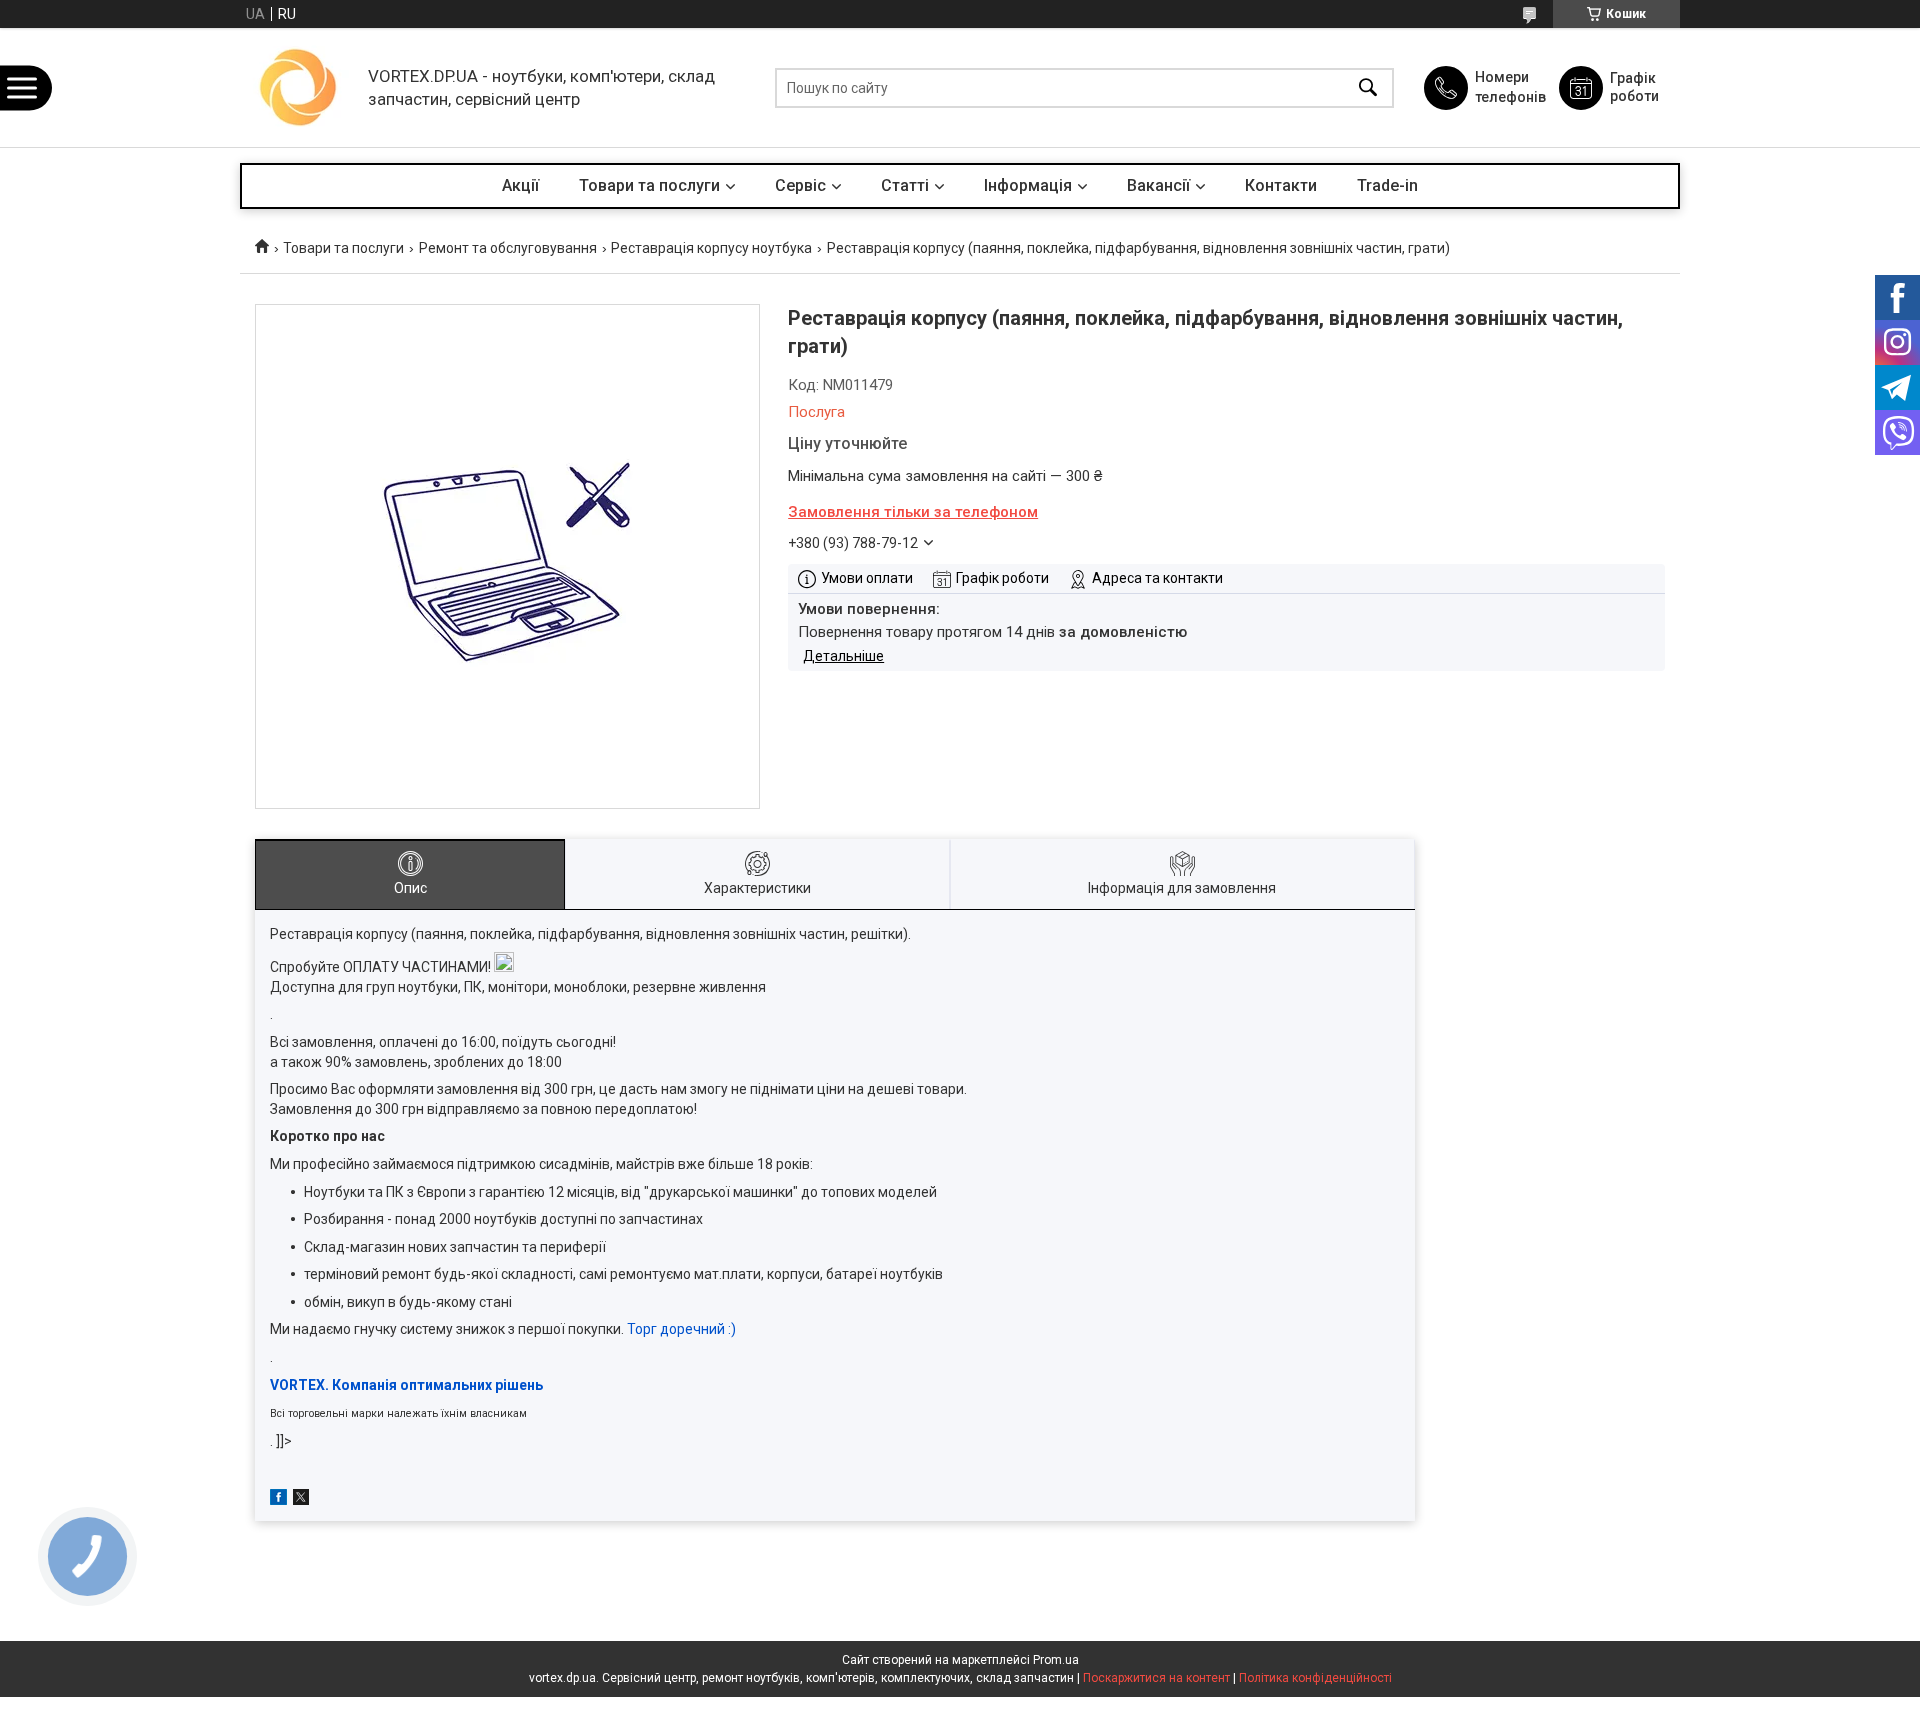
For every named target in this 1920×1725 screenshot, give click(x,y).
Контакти (1281, 185)
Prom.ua (1056, 1660)
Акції (520, 185)
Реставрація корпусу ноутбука (711, 248)
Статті (905, 185)
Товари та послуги (649, 185)
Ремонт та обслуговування (508, 248)
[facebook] (278, 1500)
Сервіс (800, 185)
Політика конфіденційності (1315, 1678)
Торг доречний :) (681, 1329)
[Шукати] (1368, 87)
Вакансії (1158, 185)
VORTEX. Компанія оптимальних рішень (406, 1385)
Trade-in (1387, 185)
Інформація (1028, 185)
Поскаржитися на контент (1156, 1678)
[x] (301, 1500)
